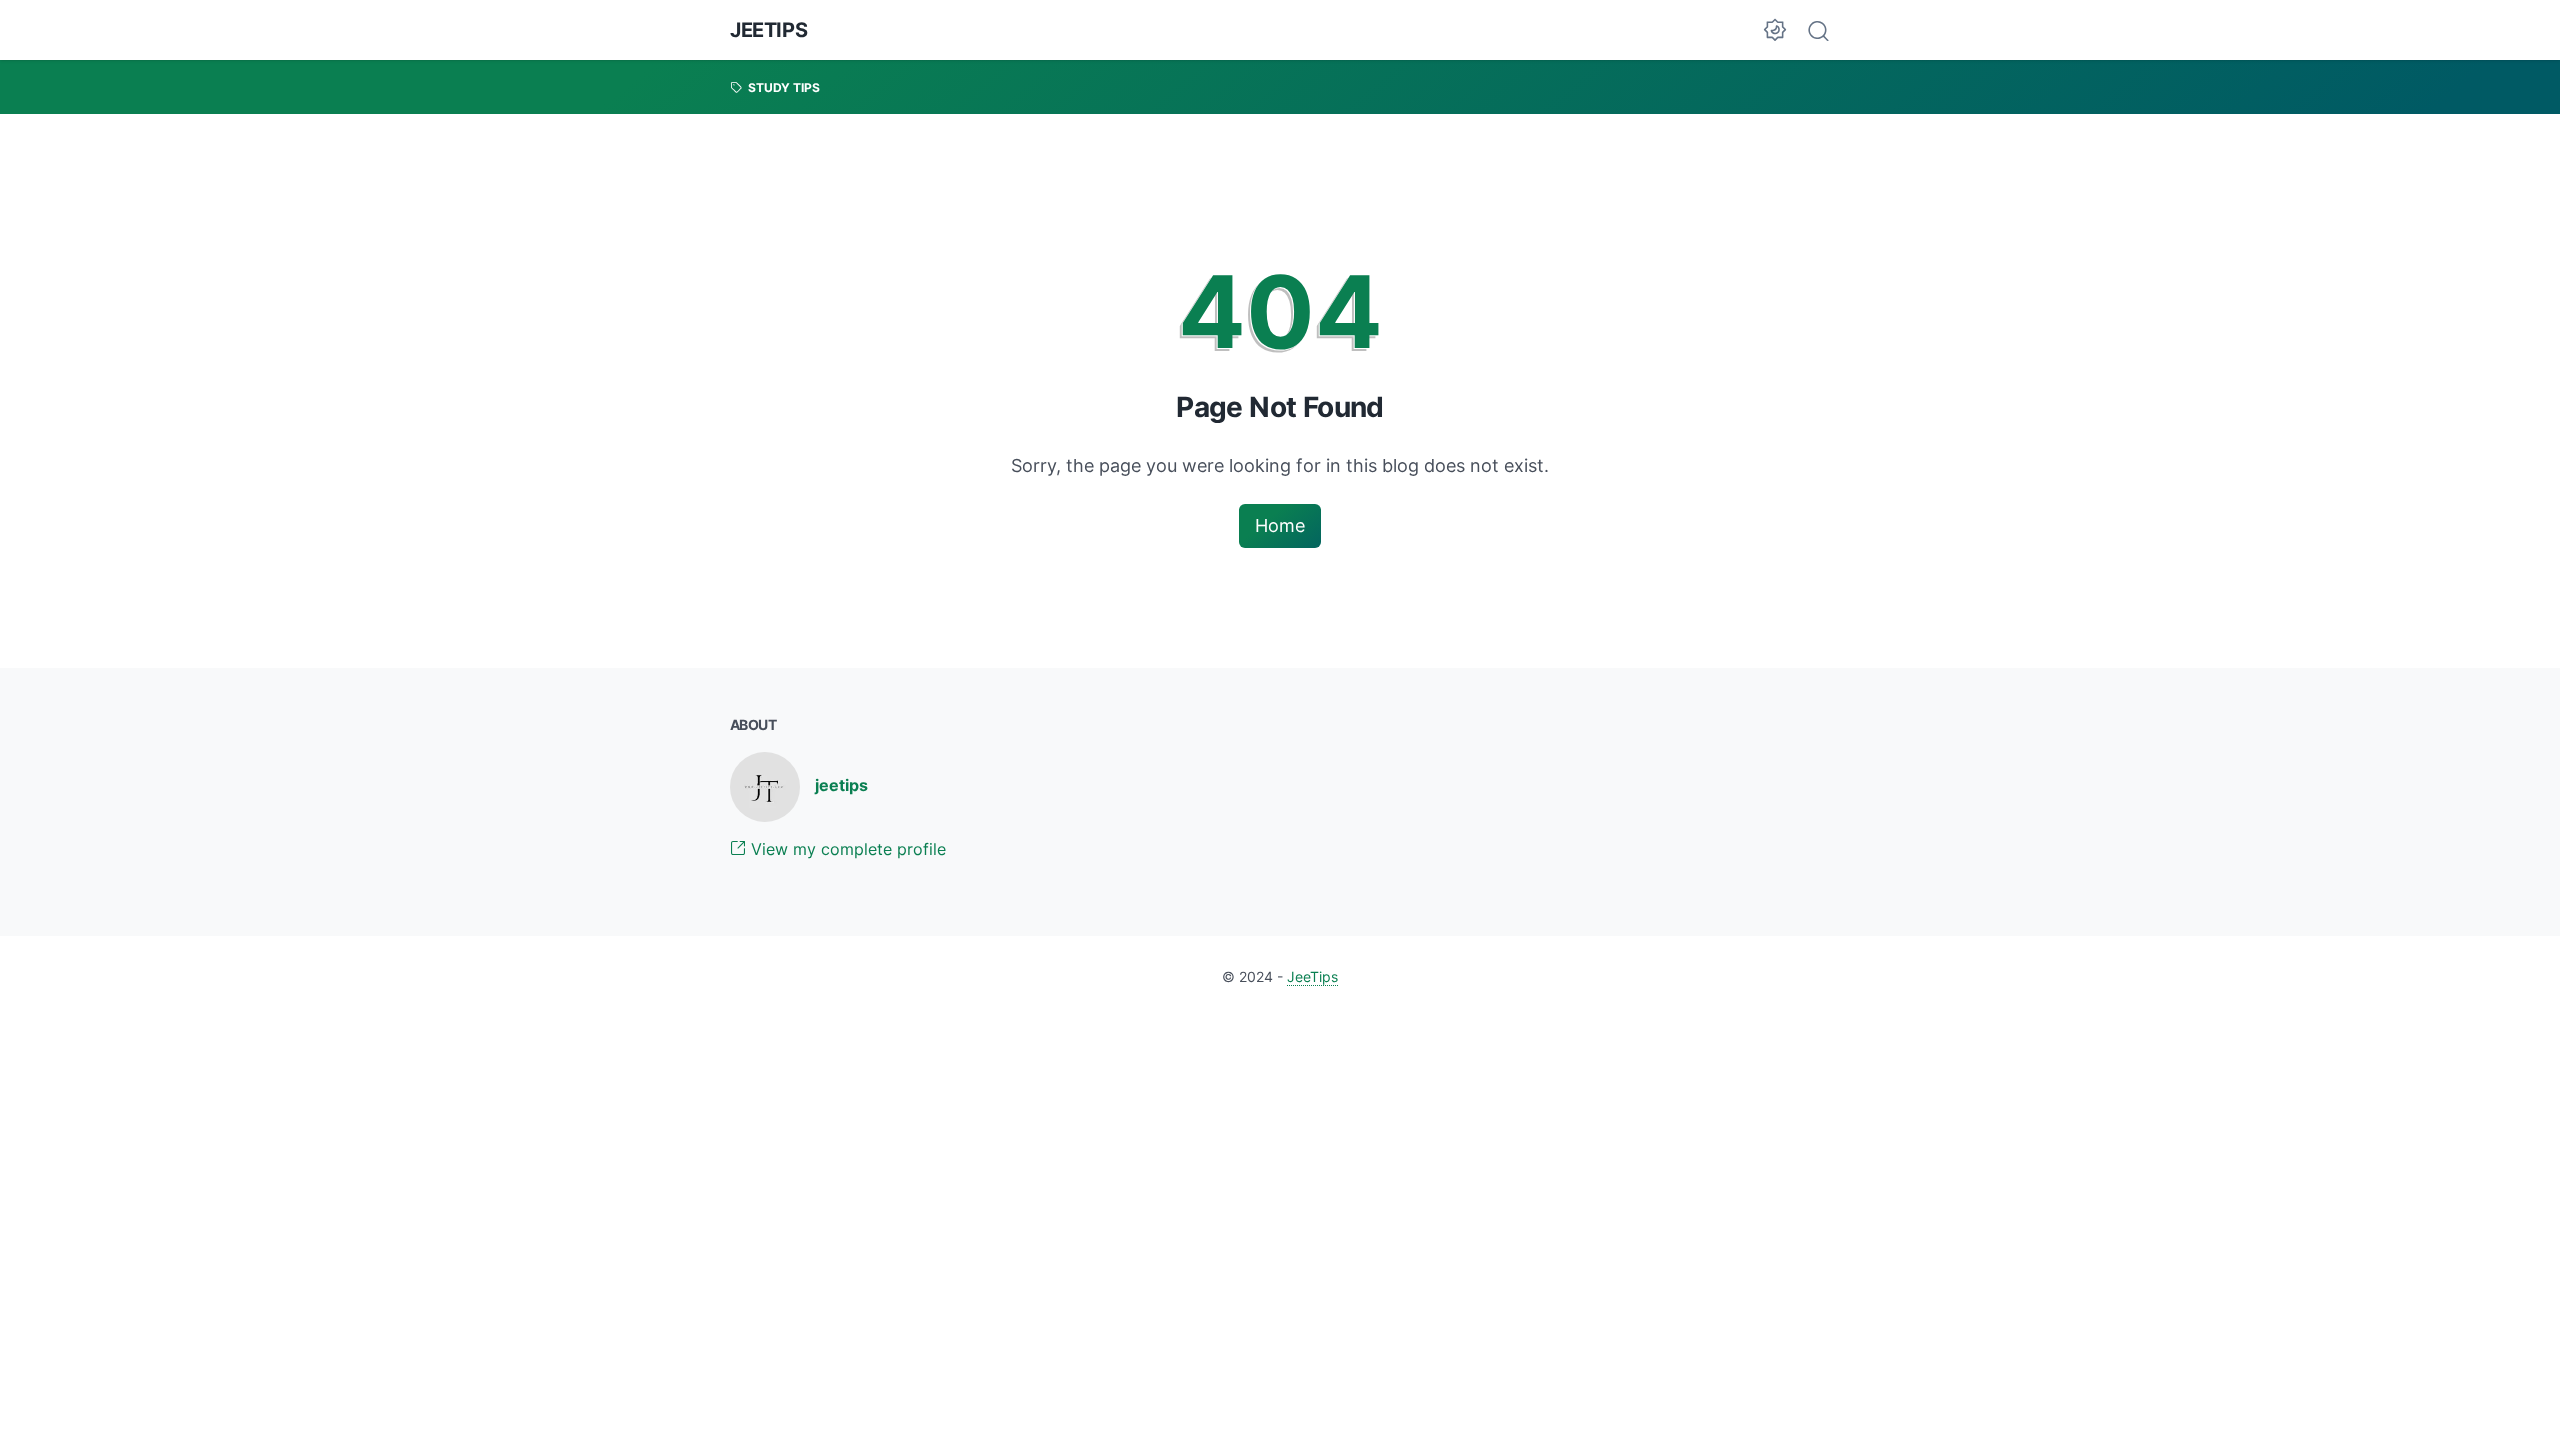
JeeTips (768, 30)
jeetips (841, 785)
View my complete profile (846, 849)
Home (1280, 525)
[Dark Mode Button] (1775, 30)
